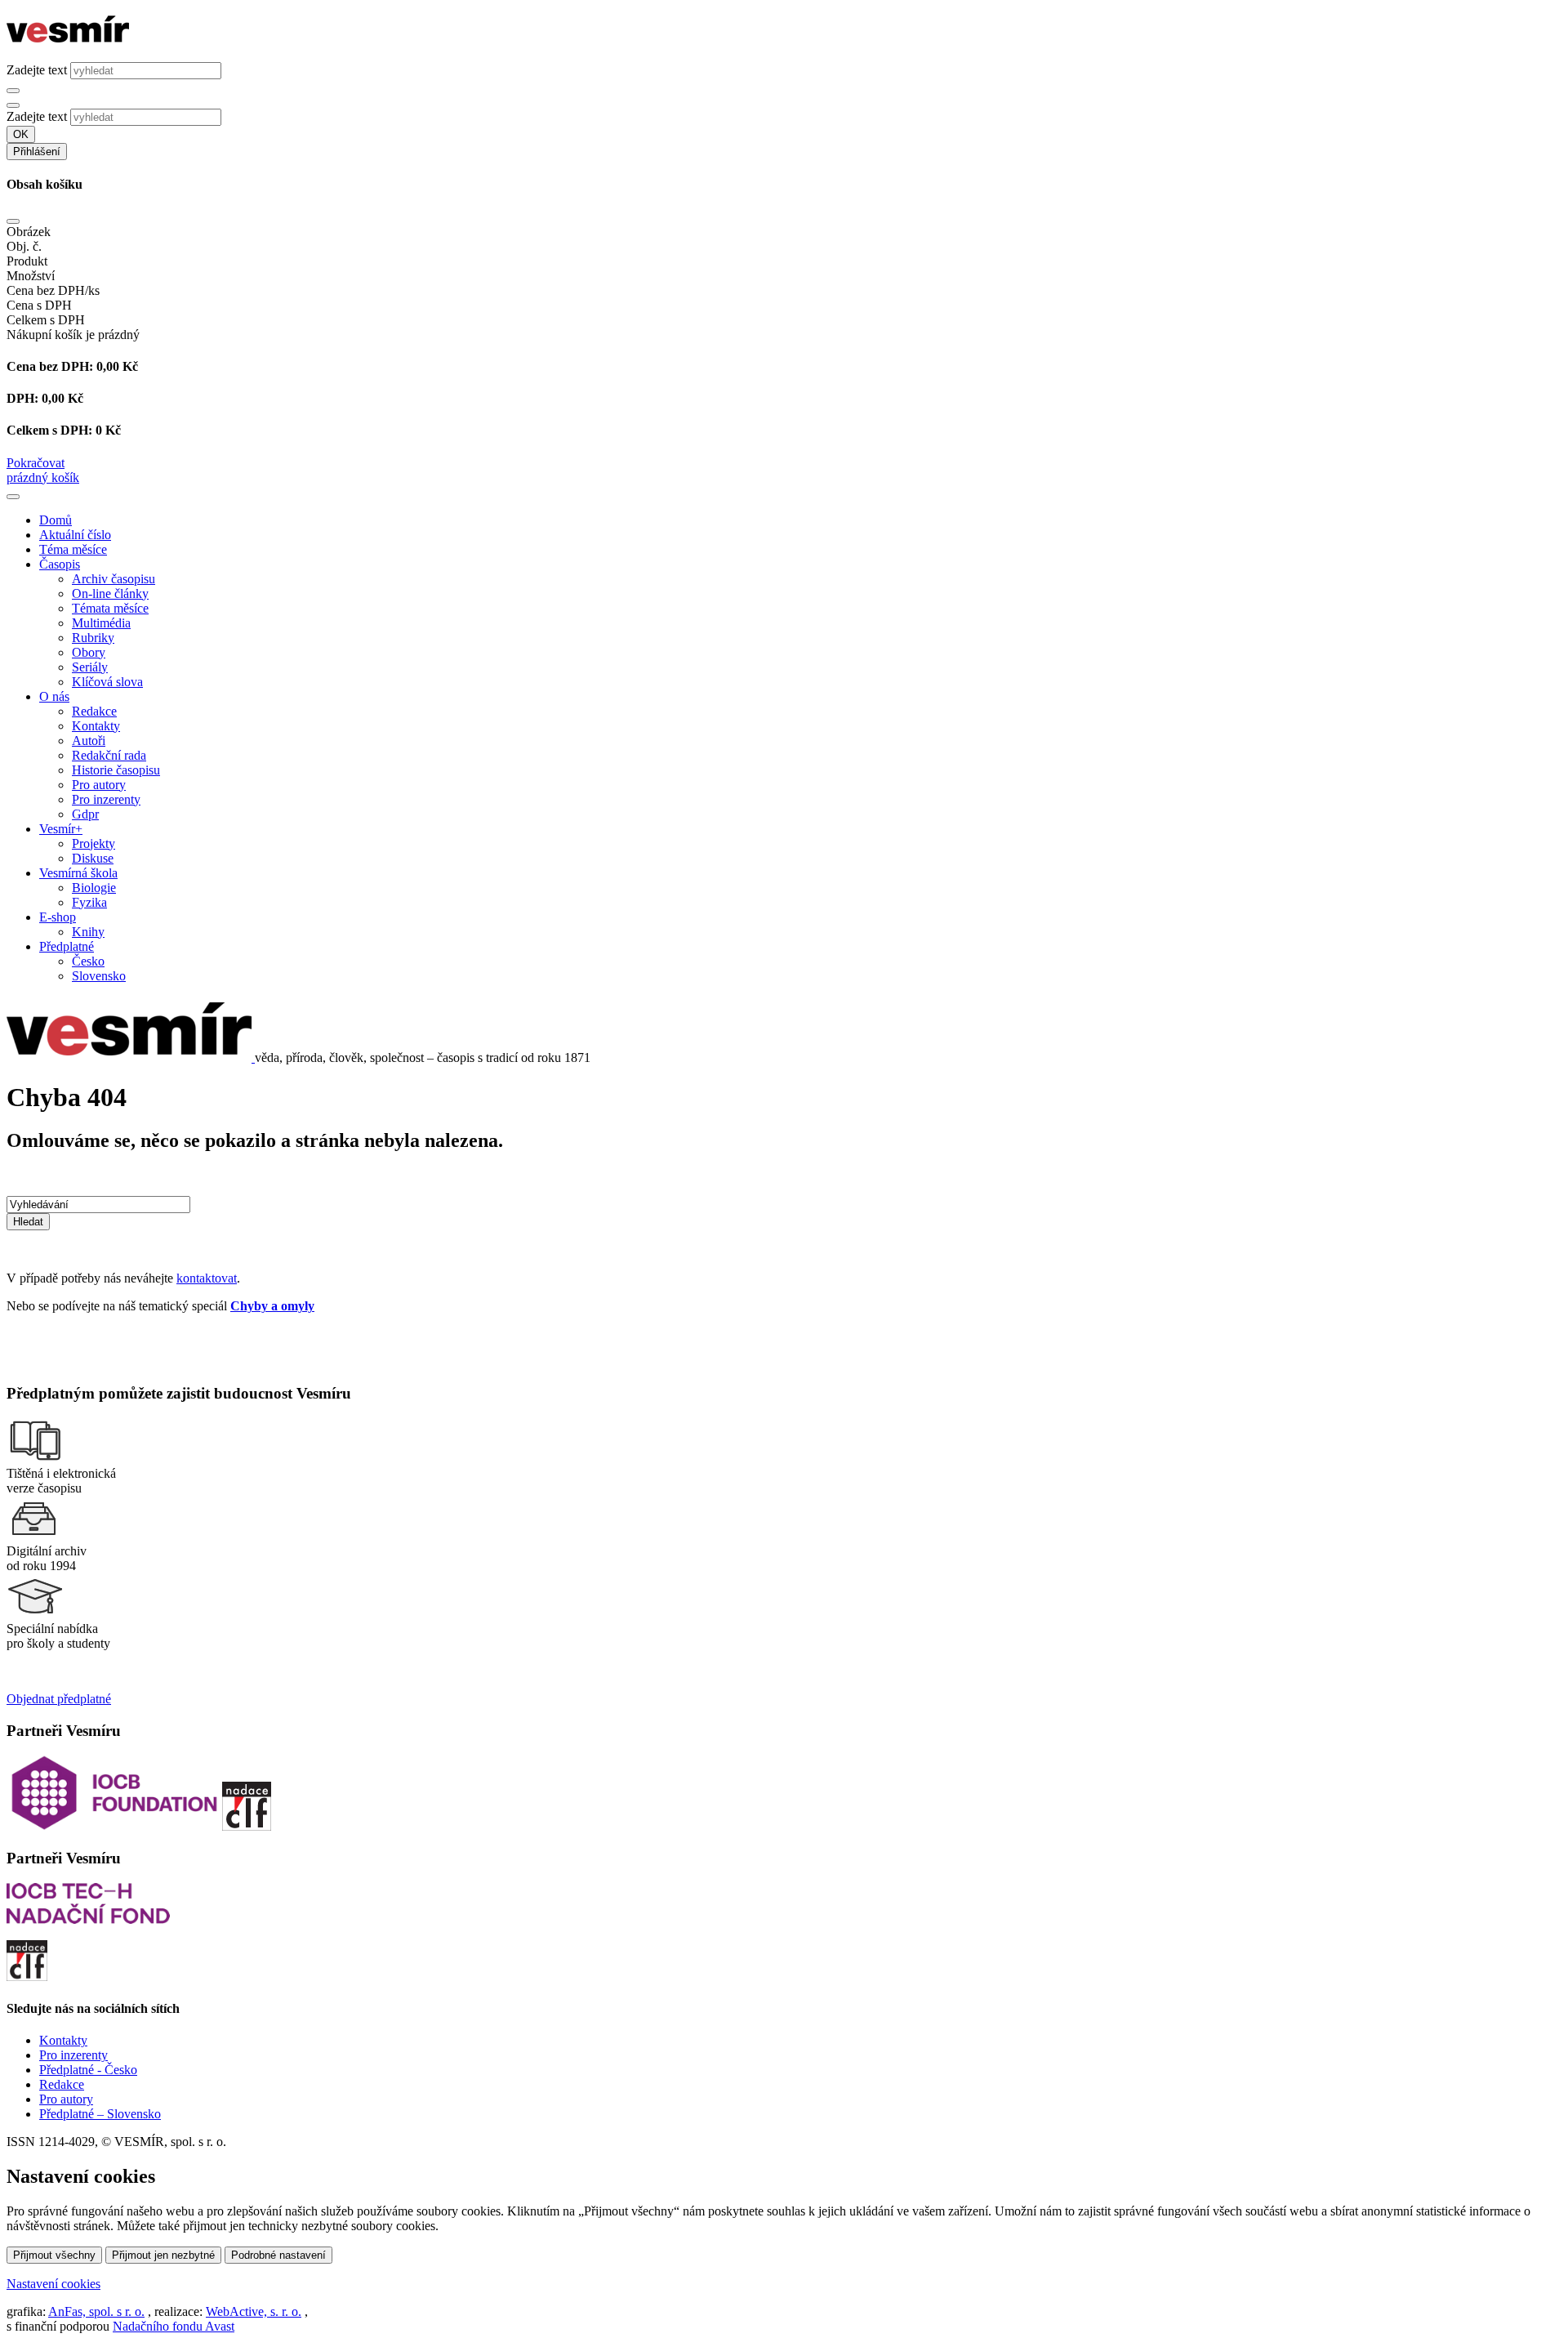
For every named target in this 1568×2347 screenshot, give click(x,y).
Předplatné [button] (67, 946)
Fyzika (89, 902)
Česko (88, 961)
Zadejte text (37, 70)
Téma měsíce (73, 549)
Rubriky (93, 638)
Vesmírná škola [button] (78, 873)
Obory (89, 652)
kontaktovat (207, 1278)
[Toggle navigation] (13, 497)
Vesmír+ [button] (61, 829)
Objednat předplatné (59, 1699)
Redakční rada (109, 755)
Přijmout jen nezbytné (163, 2255)
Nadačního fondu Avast (174, 2326)
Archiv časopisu (114, 579)
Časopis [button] (60, 564)
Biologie (94, 888)
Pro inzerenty (106, 799)
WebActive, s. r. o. (254, 2311)
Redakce (94, 711)
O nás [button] (54, 696)
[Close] (13, 221)
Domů (56, 520)
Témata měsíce (110, 608)
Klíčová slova (107, 682)
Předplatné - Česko (88, 2070)
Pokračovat (36, 463)
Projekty (94, 843)
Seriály (90, 667)
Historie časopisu (116, 770)
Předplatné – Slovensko (100, 2114)
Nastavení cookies (53, 2284)
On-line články (110, 593)
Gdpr (85, 814)
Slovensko (99, 976)
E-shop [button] (58, 917)
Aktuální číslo (75, 535)
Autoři (89, 741)
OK (21, 134)
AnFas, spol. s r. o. (96, 2311)
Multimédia (101, 623)
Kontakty (96, 726)
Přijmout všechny (54, 2255)
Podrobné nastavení (278, 2255)
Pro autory (99, 785)
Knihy (88, 932)
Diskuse (93, 858)
